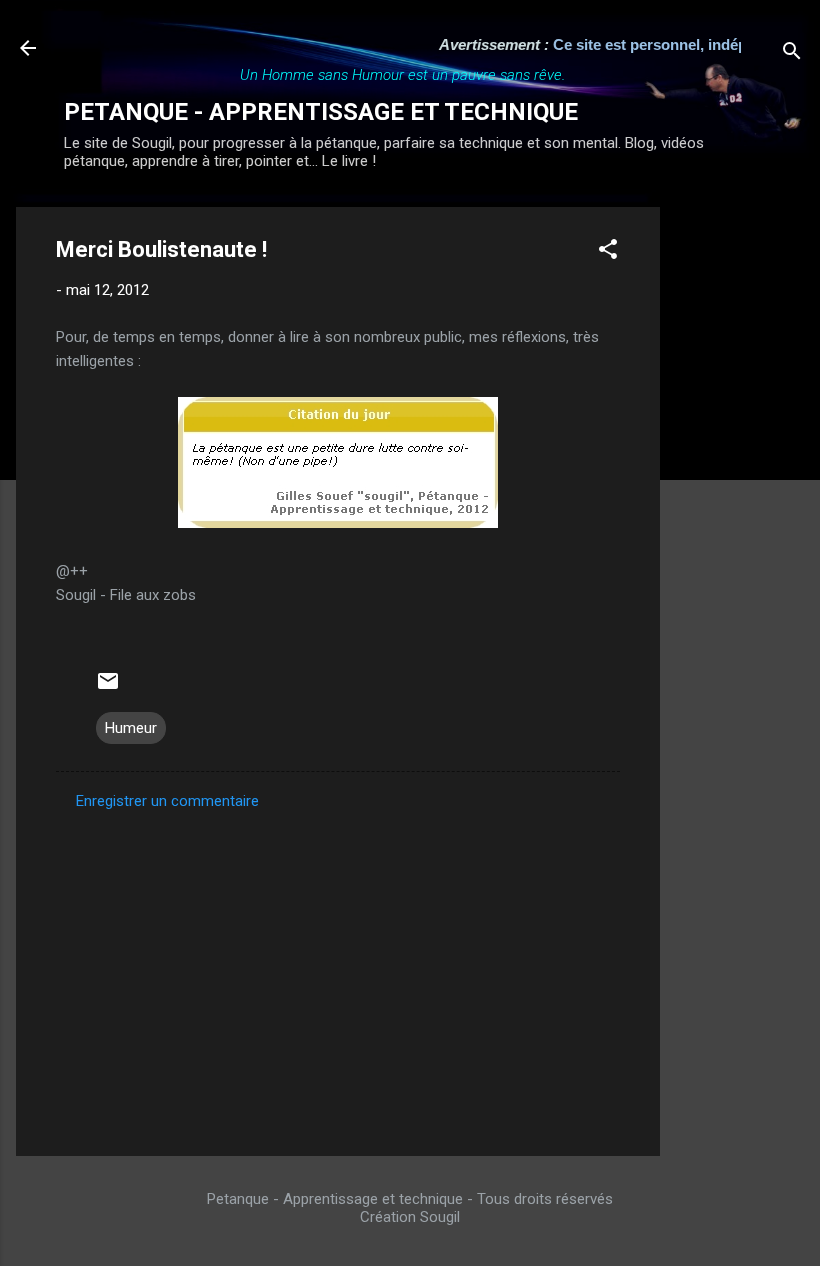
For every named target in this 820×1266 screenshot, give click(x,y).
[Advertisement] (740, 507)
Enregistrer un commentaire (167, 801)
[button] (608, 252)
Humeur (131, 728)
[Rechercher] (792, 54)
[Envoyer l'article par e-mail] (108, 688)
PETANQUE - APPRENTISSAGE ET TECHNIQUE (321, 112)
